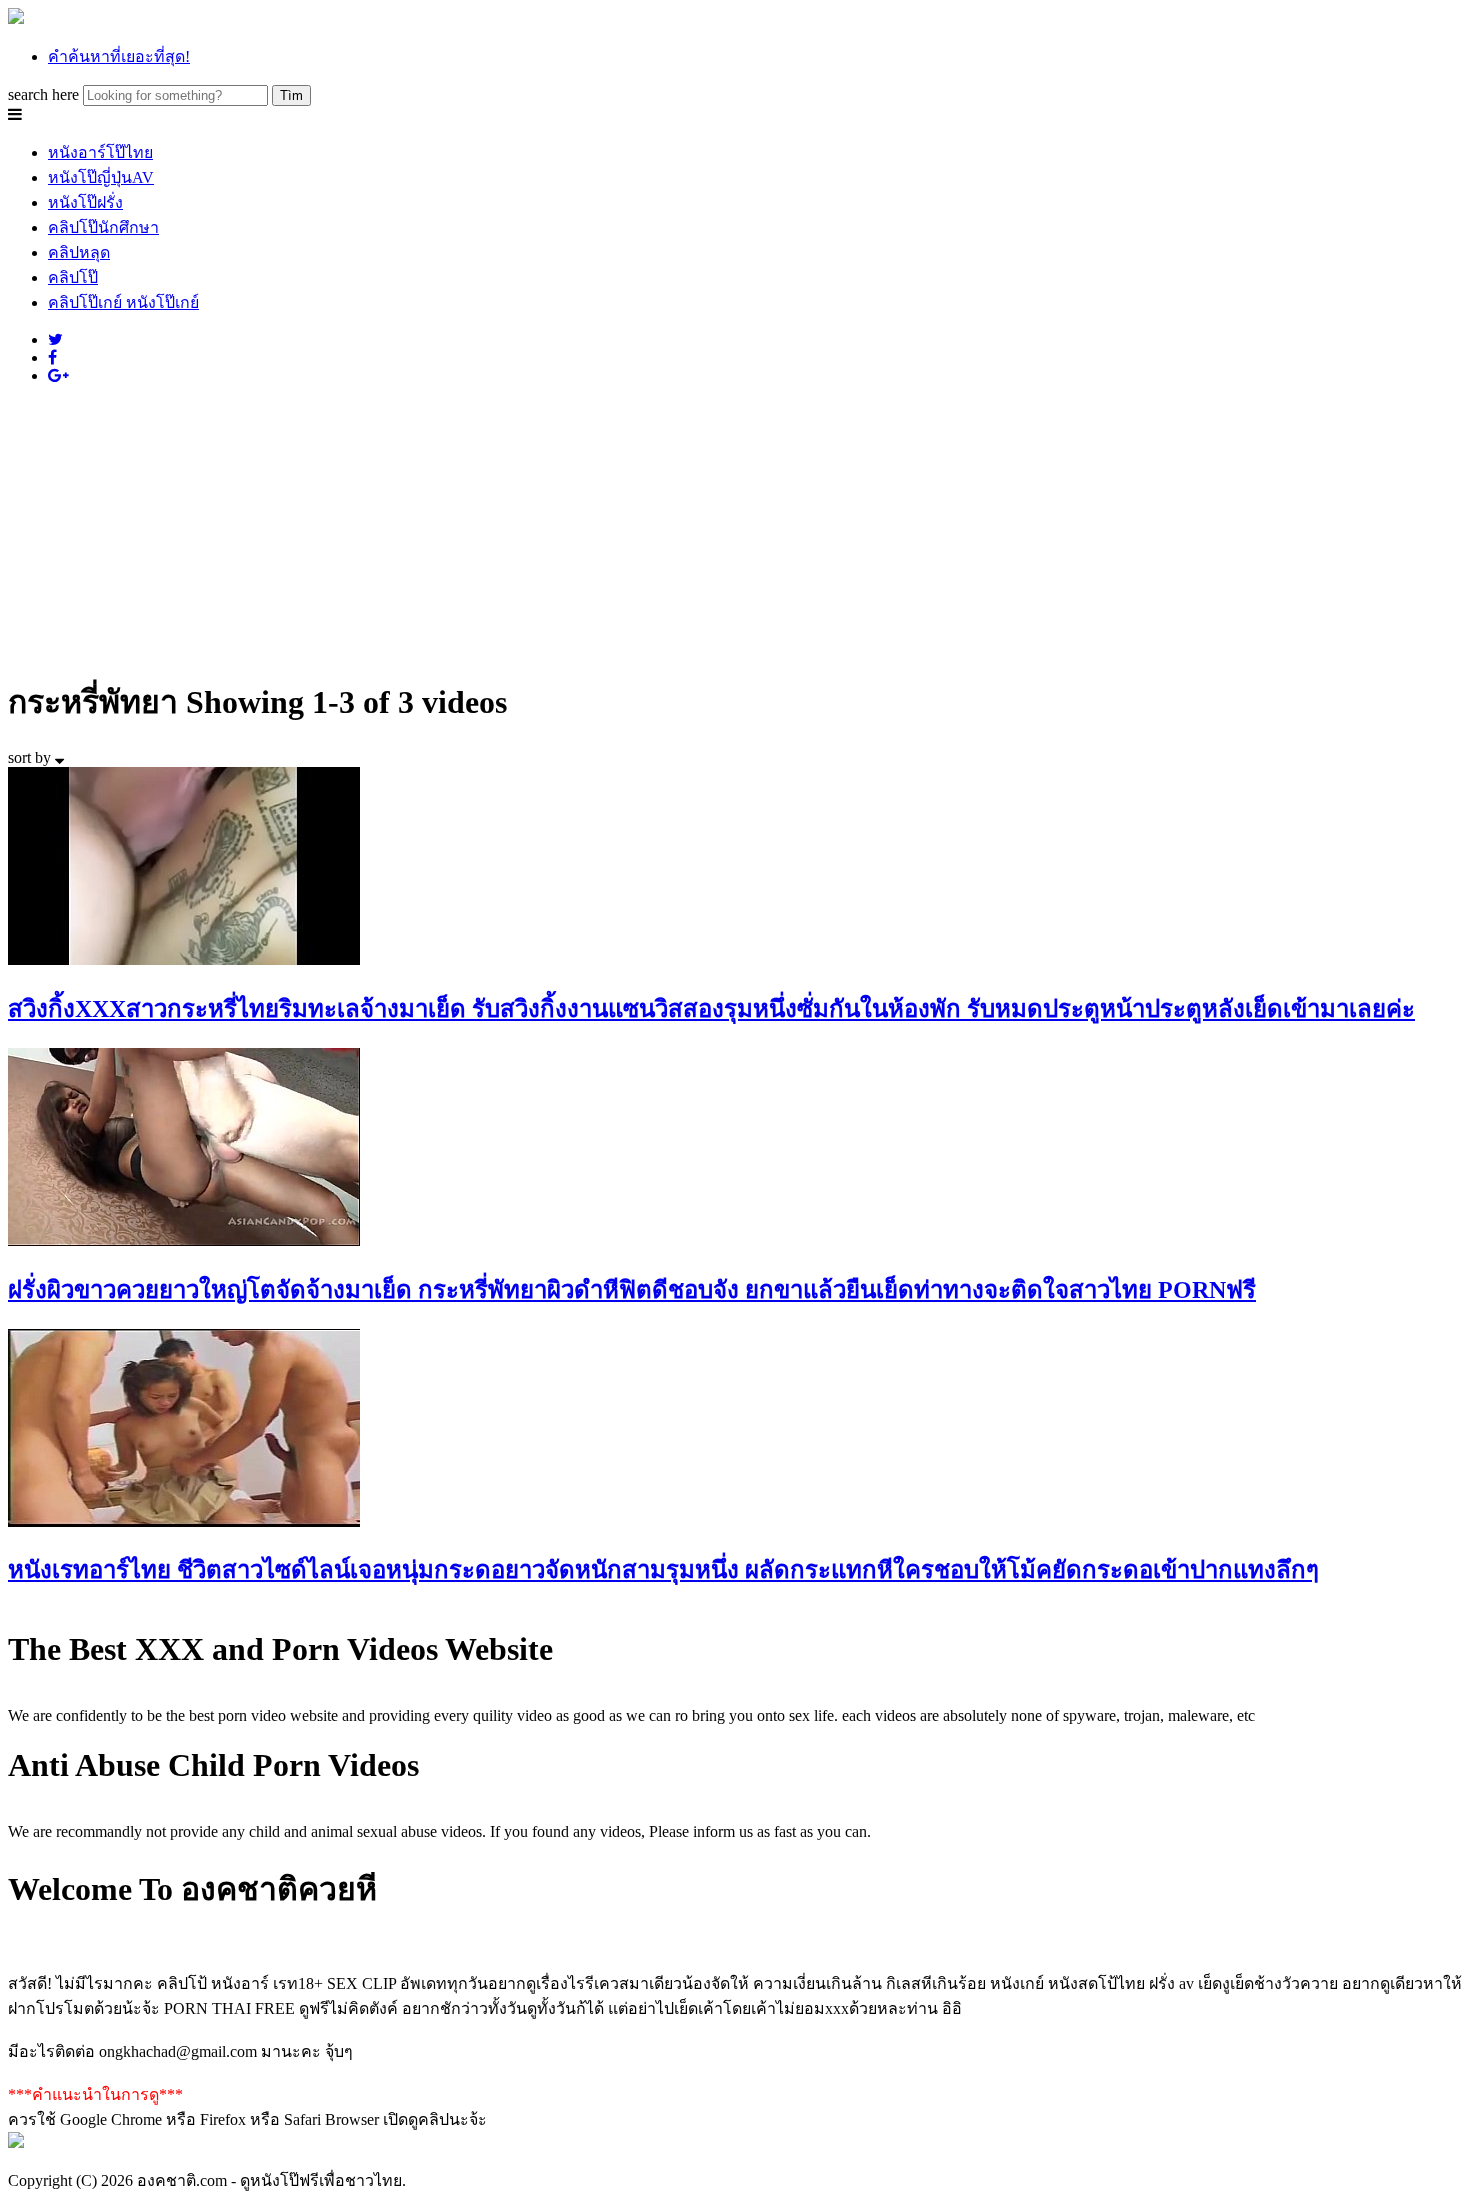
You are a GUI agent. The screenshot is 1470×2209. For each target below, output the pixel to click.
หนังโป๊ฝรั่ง (85, 202)
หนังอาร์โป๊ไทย (100, 152)
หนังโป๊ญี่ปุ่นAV (101, 177)
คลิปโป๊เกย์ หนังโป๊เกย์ (123, 302)
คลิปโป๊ (73, 277)
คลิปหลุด (79, 252)
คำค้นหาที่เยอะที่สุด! (119, 56)
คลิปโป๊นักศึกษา (103, 227)
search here (43, 94)
